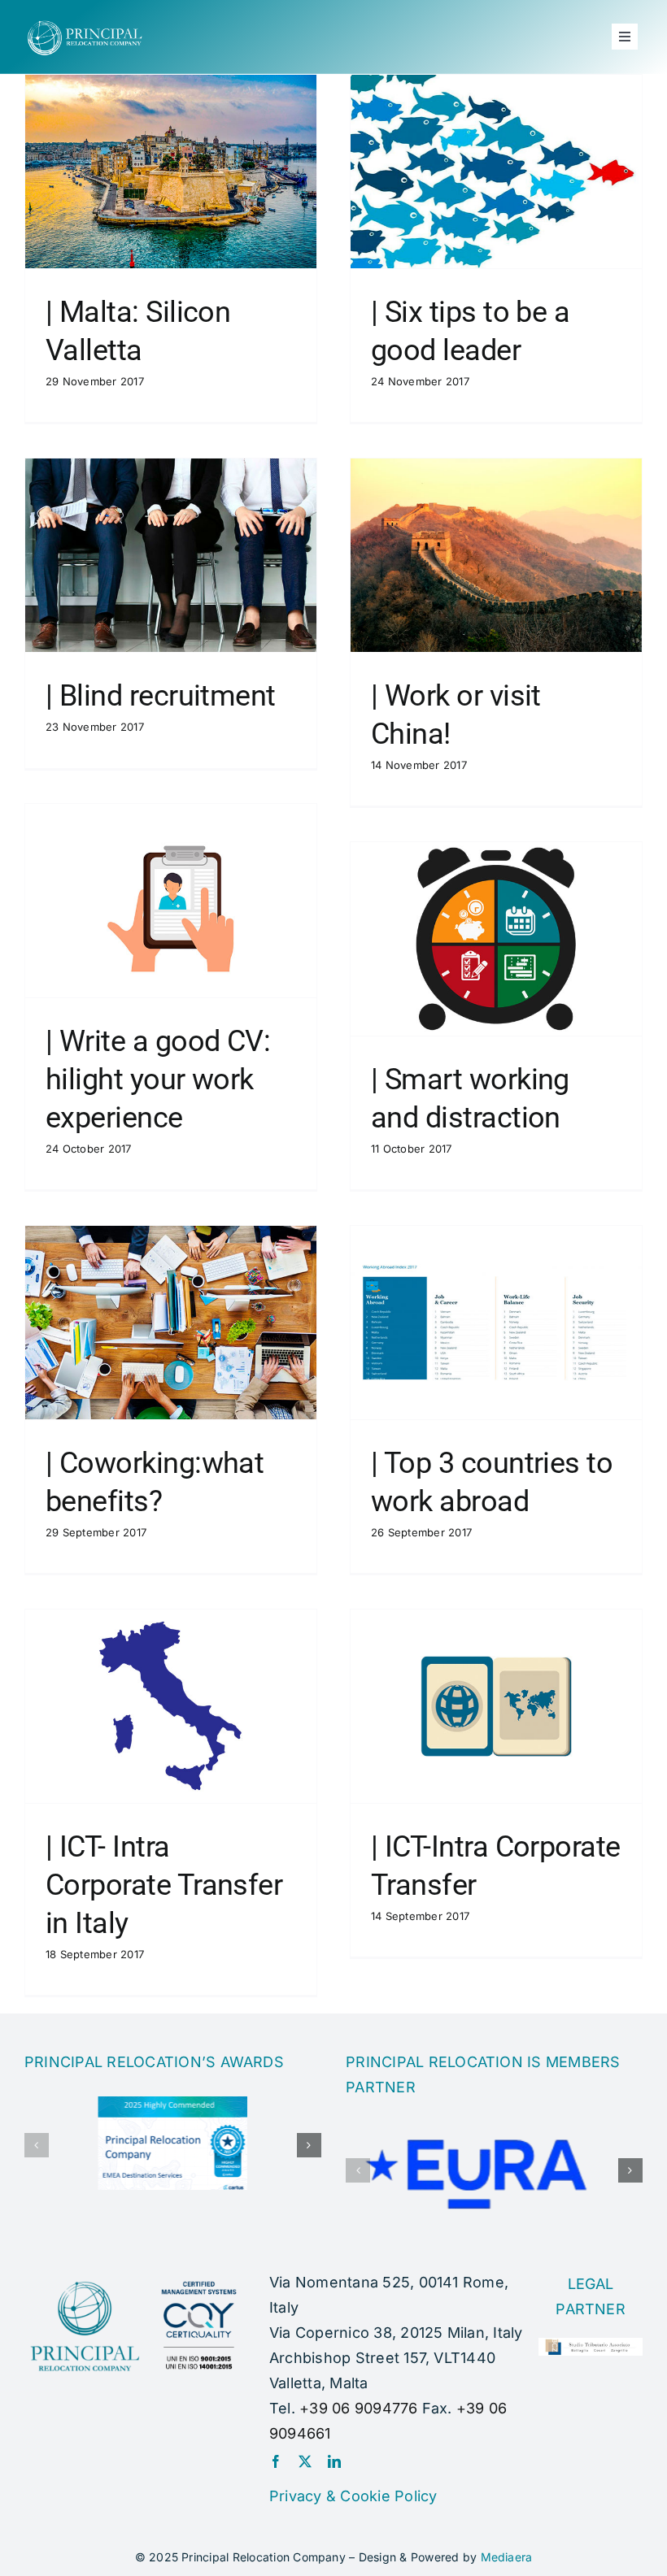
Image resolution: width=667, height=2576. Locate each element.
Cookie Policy (388, 2496)
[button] (37, 2145)
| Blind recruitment (161, 696)
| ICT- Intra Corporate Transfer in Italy (164, 1885)
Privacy (296, 2496)
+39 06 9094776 (358, 2408)
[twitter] (305, 2461)
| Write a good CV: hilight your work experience (158, 1079)
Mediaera (507, 2557)
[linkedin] (334, 2461)
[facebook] (276, 2461)
